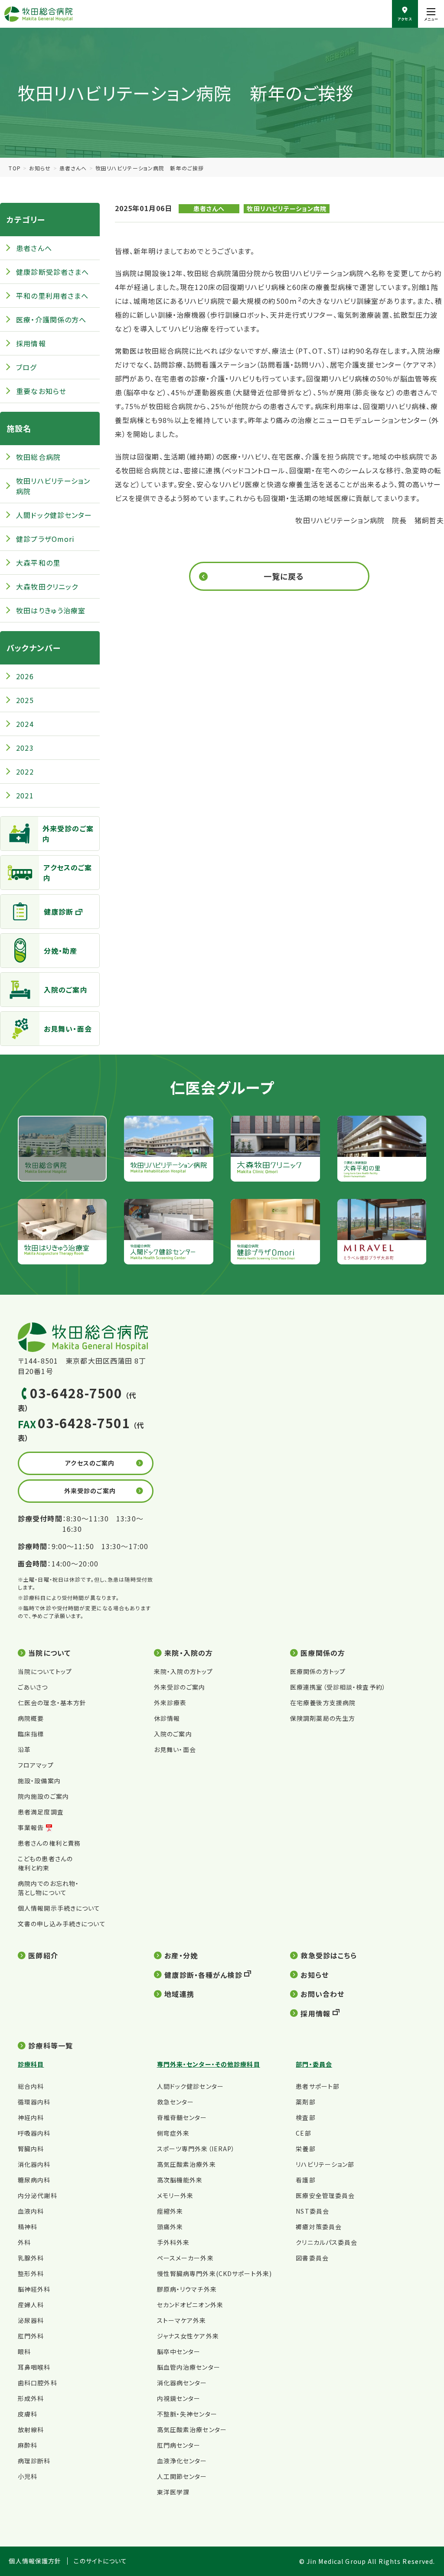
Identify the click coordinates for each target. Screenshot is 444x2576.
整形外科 (31, 2273)
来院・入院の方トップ (183, 1671)
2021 (25, 795)
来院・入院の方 (189, 1653)
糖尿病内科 (34, 2180)
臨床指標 (31, 1734)
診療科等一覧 (51, 2045)
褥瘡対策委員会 (319, 2227)
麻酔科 (28, 2445)
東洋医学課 (173, 2492)
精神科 (28, 2227)
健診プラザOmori (45, 539)
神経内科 (31, 2117)
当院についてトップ (45, 1671)
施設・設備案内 (39, 1781)
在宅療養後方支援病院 (323, 1703)
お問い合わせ (322, 1994)
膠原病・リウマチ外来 (187, 2289)
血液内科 (31, 2211)
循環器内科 (34, 2102)
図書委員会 (312, 2258)
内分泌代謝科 (38, 2195)
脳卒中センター (179, 2351)
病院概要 (31, 1718)
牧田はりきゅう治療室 (51, 610)
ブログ (26, 367)
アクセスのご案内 (68, 873)
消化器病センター (182, 2383)
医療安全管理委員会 (325, 2195)
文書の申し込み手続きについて (62, 1924)
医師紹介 (43, 1955)
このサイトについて (100, 2561)
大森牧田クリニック (47, 586)
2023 (25, 748)
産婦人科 (31, 2305)
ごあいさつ (33, 1687)
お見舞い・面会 (68, 1029)
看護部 (305, 2180)
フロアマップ (36, 1765)
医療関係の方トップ (318, 1671)
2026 (25, 676)
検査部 (305, 2117)
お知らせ (40, 168)
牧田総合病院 (38, 457)
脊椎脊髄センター (182, 2117)
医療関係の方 (323, 1653)
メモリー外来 (175, 2195)
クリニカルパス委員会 (326, 2242)
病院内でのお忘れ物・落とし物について (48, 1888)
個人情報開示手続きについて (59, 1908)
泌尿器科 (31, 2320)
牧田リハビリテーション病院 (287, 208)
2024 (25, 724)
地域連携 (179, 1994)
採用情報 (31, 343)
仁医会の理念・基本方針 (52, 1703)
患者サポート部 (318, 2086)
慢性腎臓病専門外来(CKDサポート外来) (214, 2273)
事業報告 (31, 1827)
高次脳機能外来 (180, 2180)
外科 (24, 2242)
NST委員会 (312, 2211)
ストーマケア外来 (182, 2320)
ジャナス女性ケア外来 (188, 2336)
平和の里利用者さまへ (52, 296)
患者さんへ (73, 168)
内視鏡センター (179, 2398)
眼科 (24, 2351)
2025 (25, 700)
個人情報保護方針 (35, 2561)
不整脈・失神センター (187, 2414)
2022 (25, 772)
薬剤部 (305, 2102)
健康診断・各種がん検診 (203, 1975)
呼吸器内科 (34, 2133)
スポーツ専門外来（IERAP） (196, 2149)
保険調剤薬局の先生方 (323, 1718)
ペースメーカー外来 (185, 2258)
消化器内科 (34, 2164)
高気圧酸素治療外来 (186, 2164)
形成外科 (31, 2398)
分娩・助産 (61, 951)
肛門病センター (179, 2445)
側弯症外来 (173, 2133)
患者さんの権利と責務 (49, 1843)
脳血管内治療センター (189, 2367)
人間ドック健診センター (54, 515)
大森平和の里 (38, 563)
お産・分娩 (181, 1955)
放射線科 (31, 2429)
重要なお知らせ (41, 391)
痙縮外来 (170, 2211)
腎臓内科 (31, 2149)
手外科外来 (173, 2242)
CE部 (303, 2133)
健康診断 (59, 912)
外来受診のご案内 (68, 834)
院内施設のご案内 (43, 1796)
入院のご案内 (66, 990)
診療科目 (31, 2064)
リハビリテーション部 (325, 2164)
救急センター (176, 2102)
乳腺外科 (31, 2258)
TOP (15, 168)
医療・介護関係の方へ (51, 319)
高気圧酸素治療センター (192, 2429)
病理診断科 (34, 2461)
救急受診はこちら (329, 1955)
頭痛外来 (170, 2227)
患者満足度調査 (41, 1812)
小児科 (28, 2476)
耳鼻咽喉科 (34, 2367)
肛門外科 (31, 2336)
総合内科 (31, 2086)
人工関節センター (182, 2476)
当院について (49, 1653)
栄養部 (305, 2149)
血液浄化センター (182, 2461)
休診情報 (167, 1718)
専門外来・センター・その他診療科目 (209, 2064)
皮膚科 (28, 2414)
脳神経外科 (34, 2289)
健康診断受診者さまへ (52, 272)
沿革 (24, 1749)
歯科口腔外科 (38, 2383)
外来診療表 (170, 1703)
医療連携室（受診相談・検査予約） (338, 1687)
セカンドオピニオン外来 (190, 2305)
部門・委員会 (314, 2064)
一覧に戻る (284, 576)
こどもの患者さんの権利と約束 (45, 1863)
